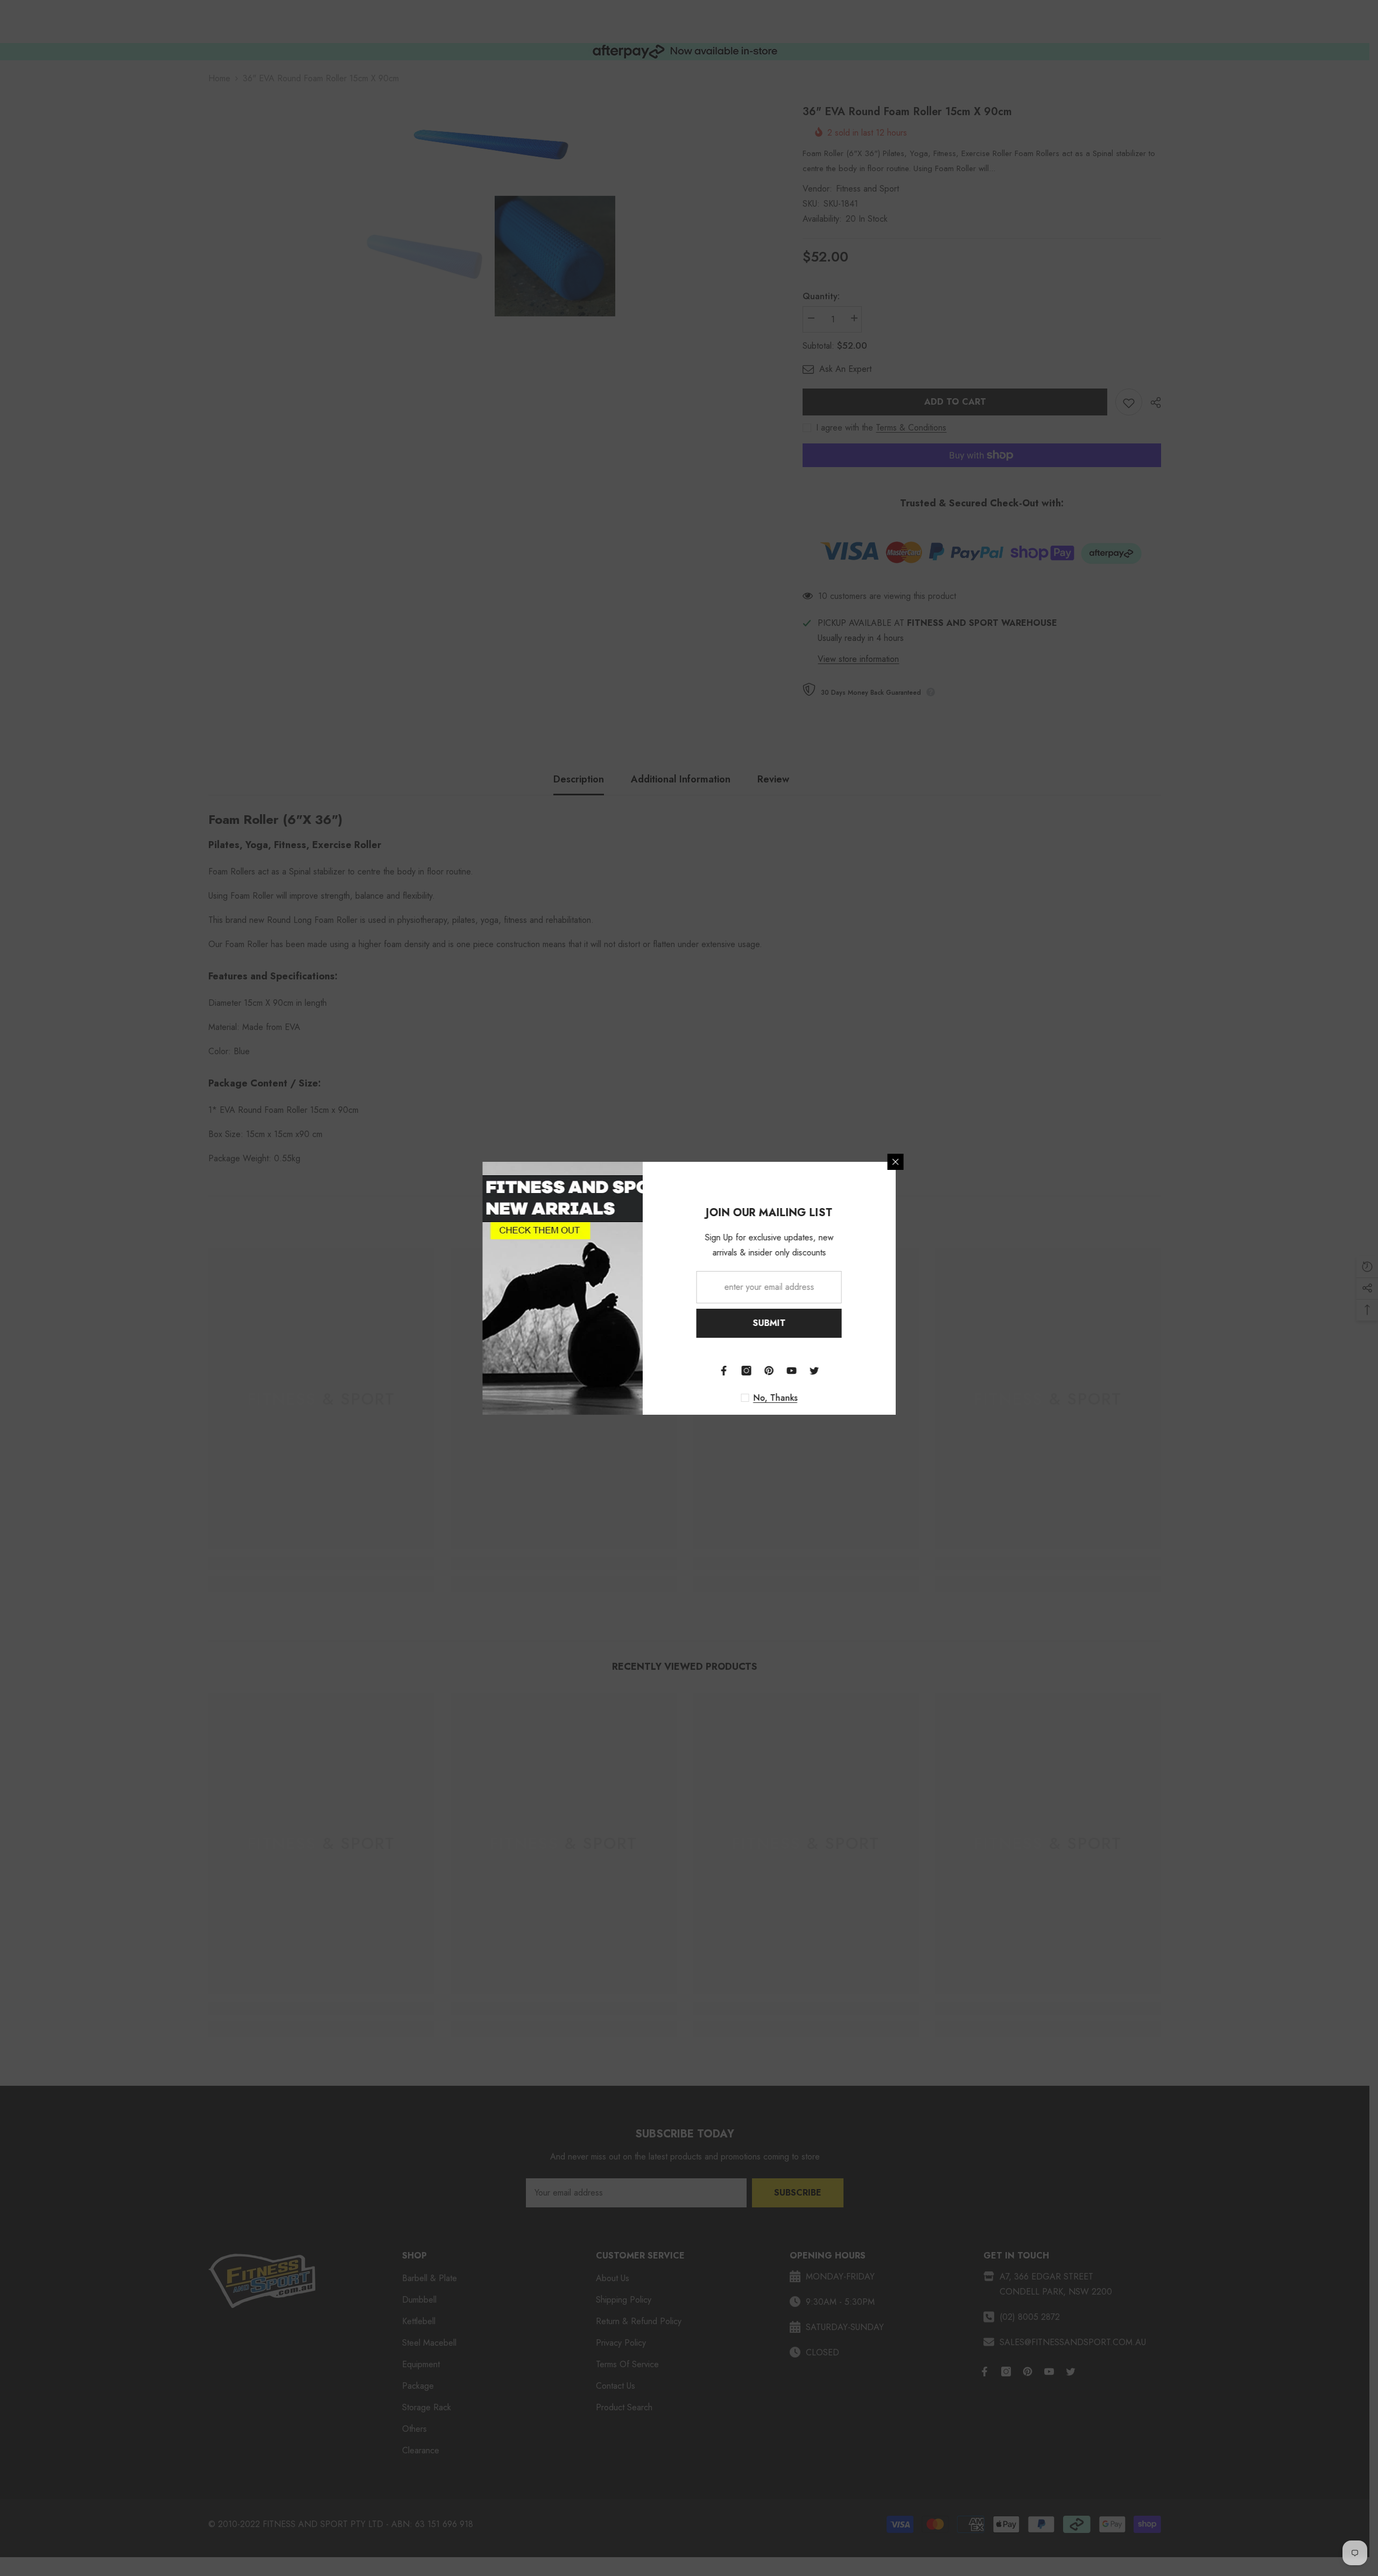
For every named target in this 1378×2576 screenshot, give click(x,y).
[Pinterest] (815, 1371)
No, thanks (822, 1398)
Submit (816, 1323)
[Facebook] (770, 1371)
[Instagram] (793, 1371)
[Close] (942, 1162)
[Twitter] (861, 1371)
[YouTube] (838, 1371)
